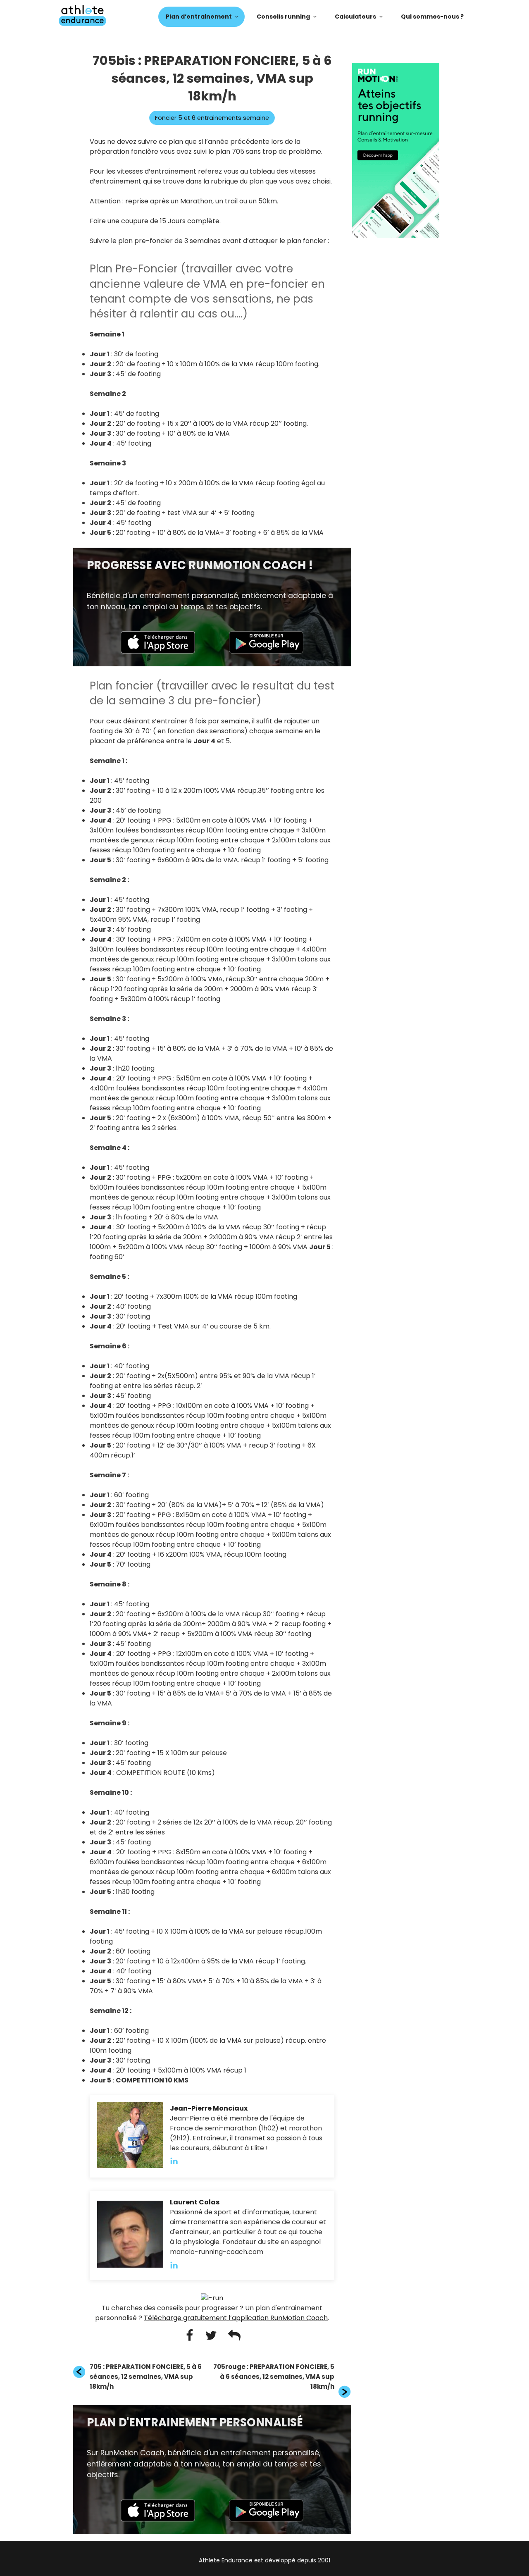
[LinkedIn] (178, 2161)
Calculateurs (355, 17)
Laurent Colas (195, 2202)
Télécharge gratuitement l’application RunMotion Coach (236, 2318)
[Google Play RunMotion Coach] (266, 651)
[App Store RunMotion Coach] (158, 651)
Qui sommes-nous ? (432, 17)
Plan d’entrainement (199, 17)
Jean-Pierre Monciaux (209, 2108)
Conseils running (283, 17)
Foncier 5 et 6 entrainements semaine (212, 118)
